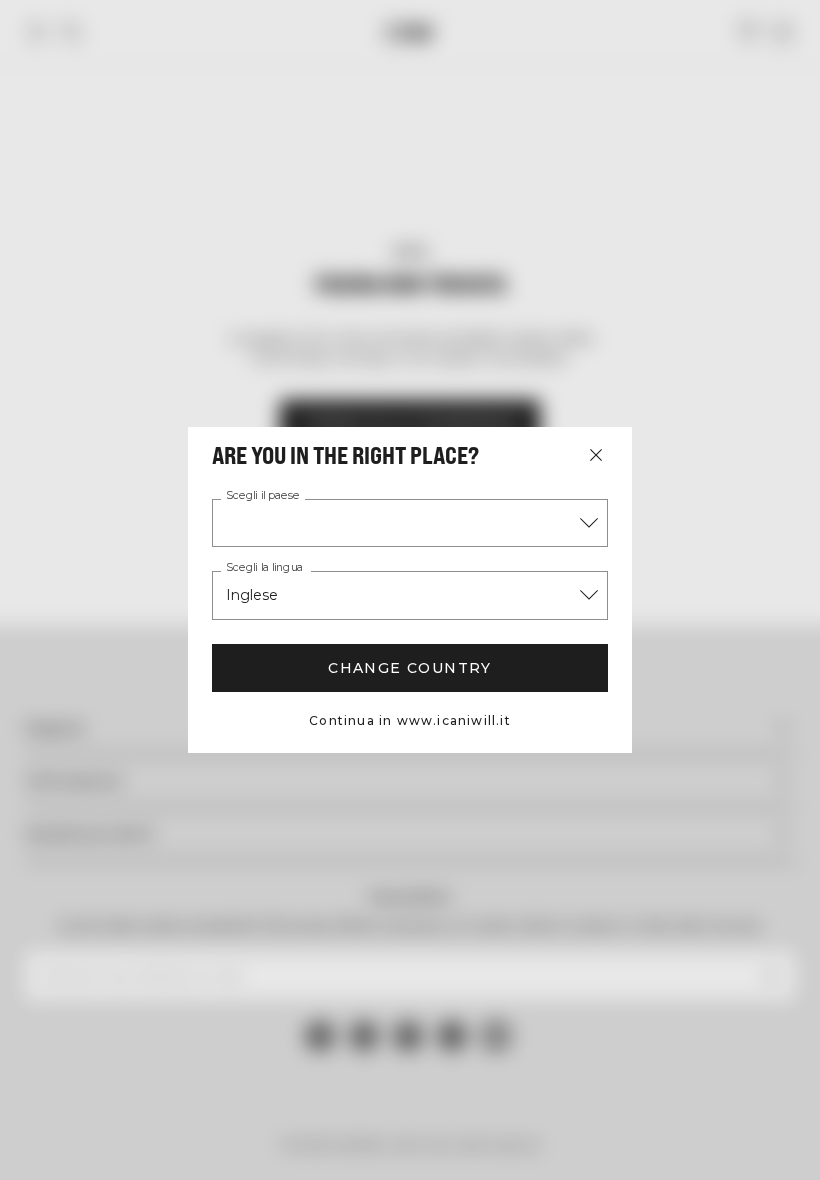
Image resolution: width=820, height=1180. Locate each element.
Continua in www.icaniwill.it (410, 720)
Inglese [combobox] (252, 595)
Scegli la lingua (264, 568)
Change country (410, 668)
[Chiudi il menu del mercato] (596, 455)
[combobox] (410, 523)
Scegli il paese (263, 496)
